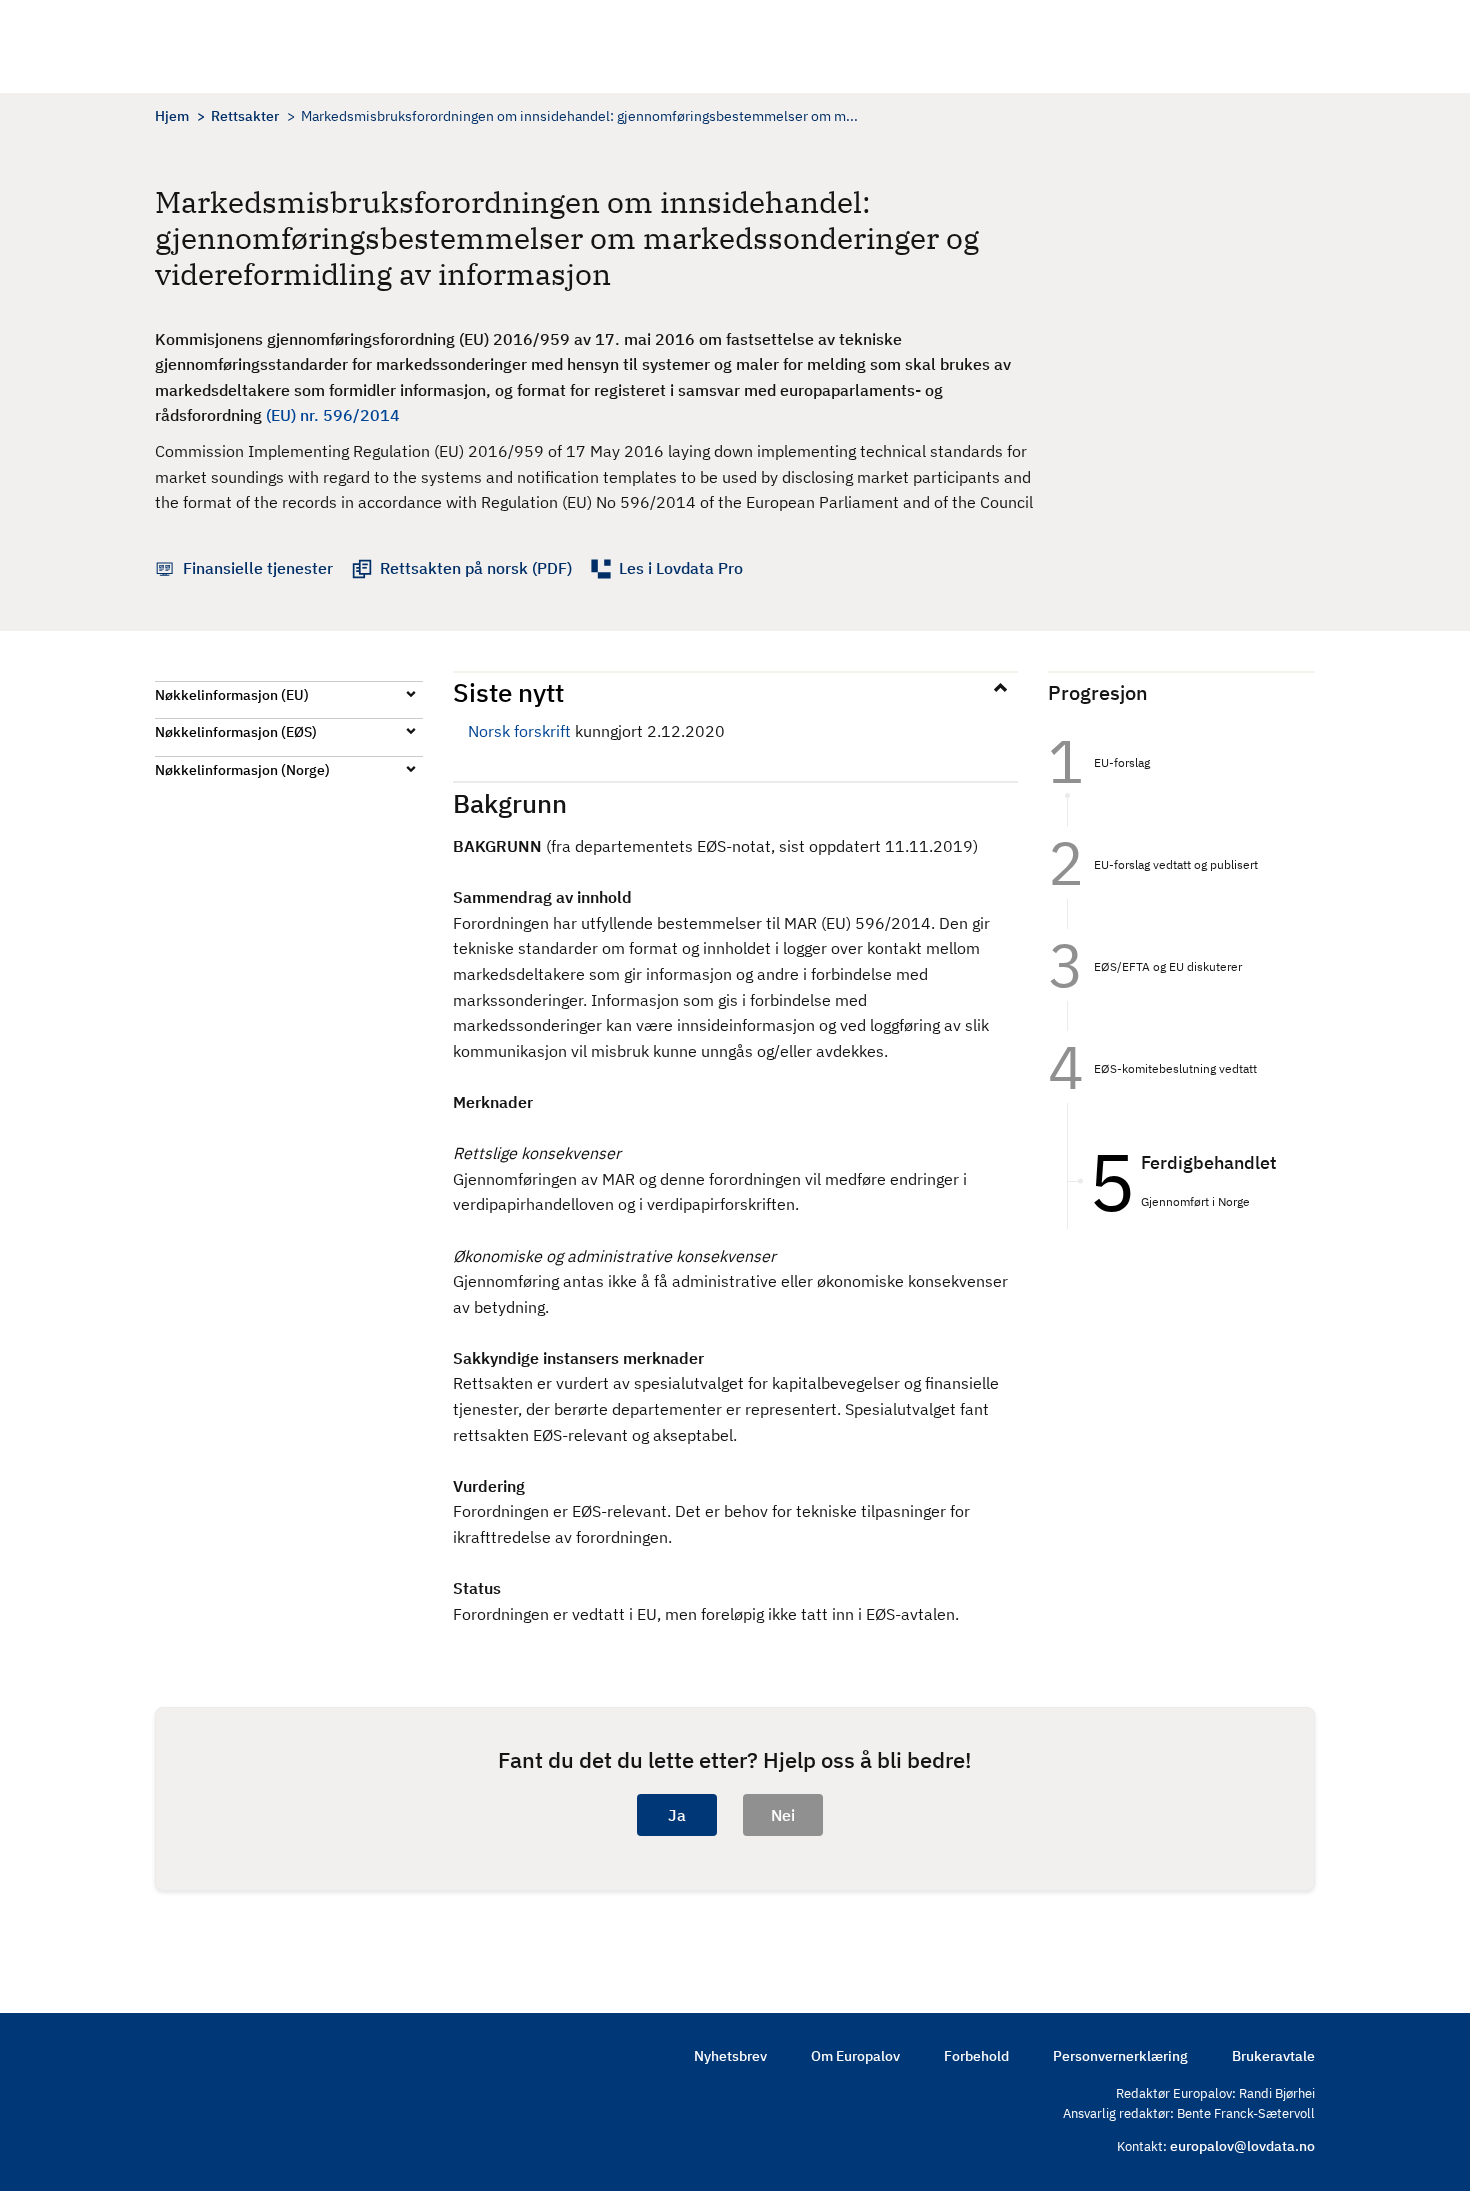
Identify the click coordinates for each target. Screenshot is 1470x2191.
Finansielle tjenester (258, 568)
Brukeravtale (1273, 2056)
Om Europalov (855, 2056)
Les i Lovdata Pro (681, 568)
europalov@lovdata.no (1242, 2146)
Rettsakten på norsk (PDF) (476, 568)
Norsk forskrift (519, 731)
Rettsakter (245, 116)
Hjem (172, 116)
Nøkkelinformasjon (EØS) (236, 732)
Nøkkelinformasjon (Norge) (242, 770)
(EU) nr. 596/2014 (333, 415)
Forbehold (976, 2056)
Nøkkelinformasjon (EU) (232, 695)
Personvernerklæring (1120, 2056)
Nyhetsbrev (730, 2056)
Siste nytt (508, 692)
